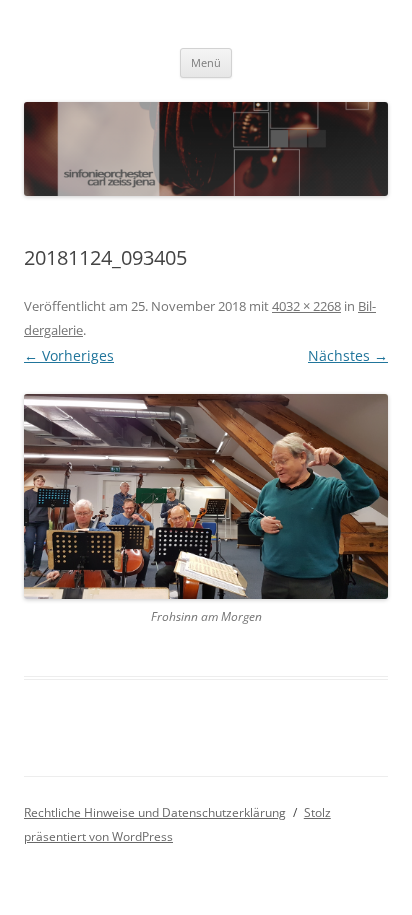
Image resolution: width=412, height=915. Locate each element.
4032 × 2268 (306, 306)
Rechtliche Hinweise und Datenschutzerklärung (155, 812)
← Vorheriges (69, 355)
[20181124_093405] (206, 496)
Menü (206, 62)
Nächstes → (348, 355)
